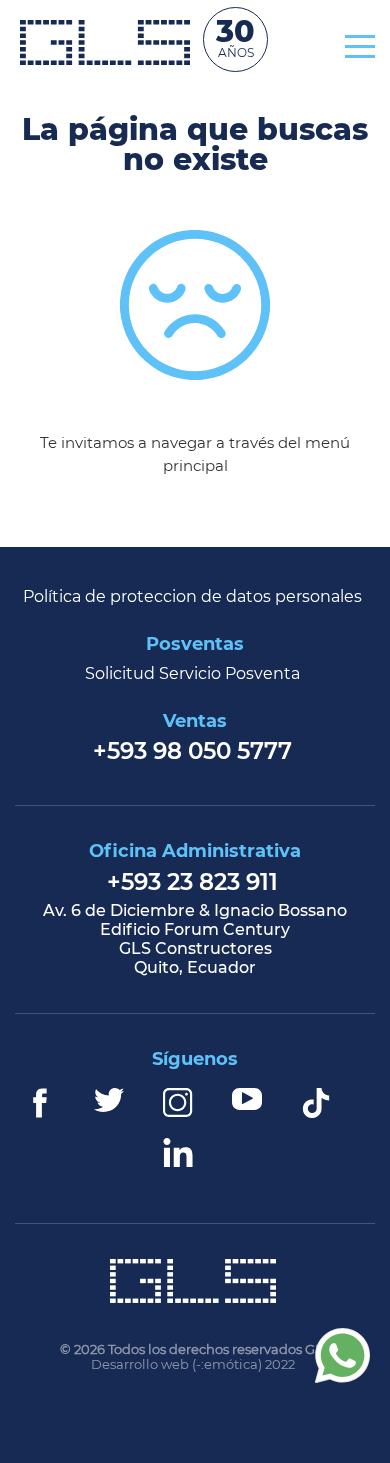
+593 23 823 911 (192, 883)
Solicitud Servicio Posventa (192, 674)
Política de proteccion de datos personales (192, 597)
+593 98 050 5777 (192, 752)
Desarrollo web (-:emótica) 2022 (193, 1365)
